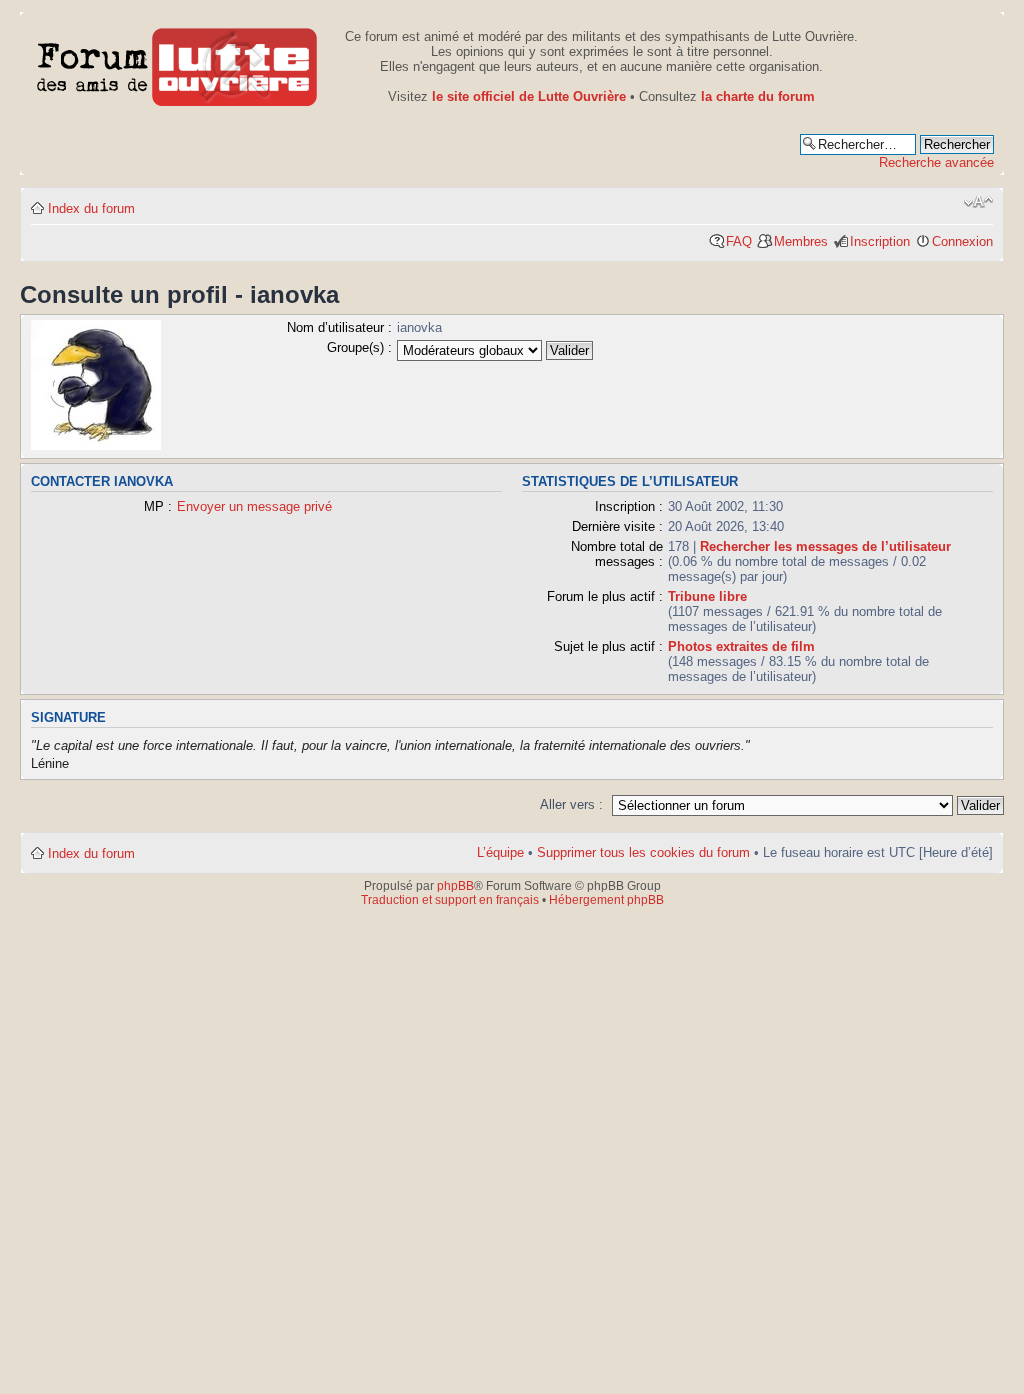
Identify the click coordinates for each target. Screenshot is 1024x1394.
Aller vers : (571, 804)
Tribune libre (707, 596)
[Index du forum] (177, 63)
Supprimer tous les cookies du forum (643, 852)
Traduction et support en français (450, 900)
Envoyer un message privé (254, 506)
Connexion (962, 241)
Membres (801, 241)
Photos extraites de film (741, 646)
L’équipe (500, 852)
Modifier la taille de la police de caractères (978, 202)
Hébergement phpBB (606, 900)
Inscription (880, 241)
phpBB (455, 886)
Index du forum (91, 208)
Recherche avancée (936, 162)
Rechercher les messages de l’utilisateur (825, 546)
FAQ (739, 241)
